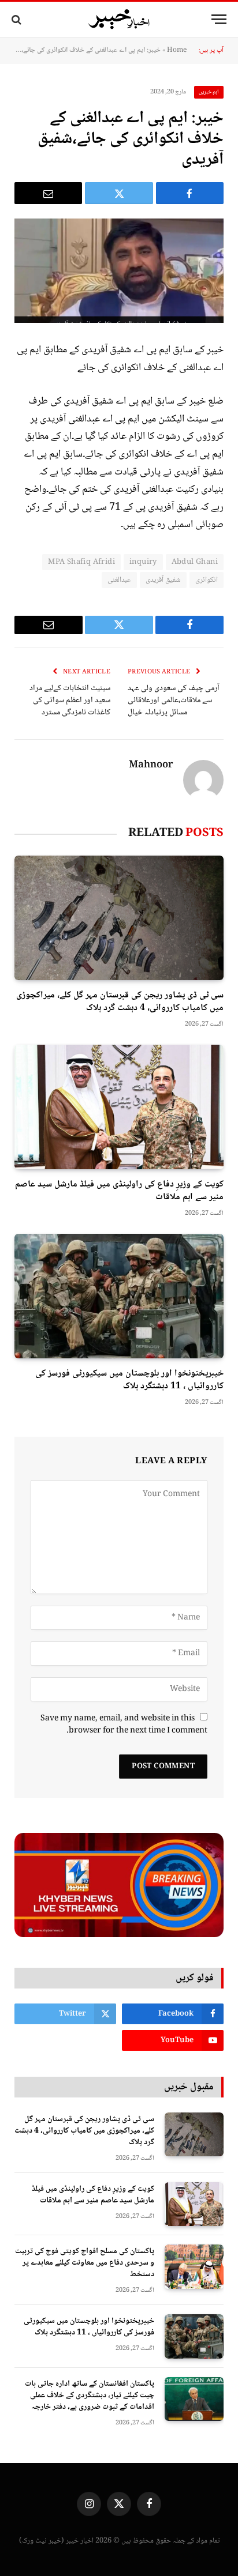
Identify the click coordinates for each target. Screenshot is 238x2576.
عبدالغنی (119, 580)
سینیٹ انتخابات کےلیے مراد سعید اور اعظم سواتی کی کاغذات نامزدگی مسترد (70, 701)
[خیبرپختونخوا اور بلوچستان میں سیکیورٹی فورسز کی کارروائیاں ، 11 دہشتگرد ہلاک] (119, 1296)
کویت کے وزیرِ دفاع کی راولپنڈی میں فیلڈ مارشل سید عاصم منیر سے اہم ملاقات (119, 1191)
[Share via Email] (48, 193)
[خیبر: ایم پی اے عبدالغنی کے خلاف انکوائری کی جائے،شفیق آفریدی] (119, 271)
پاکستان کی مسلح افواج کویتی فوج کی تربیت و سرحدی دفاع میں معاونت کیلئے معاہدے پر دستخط (85, 2263)
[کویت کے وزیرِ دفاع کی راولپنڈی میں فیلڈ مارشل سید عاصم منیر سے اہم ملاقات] (119, 1107)
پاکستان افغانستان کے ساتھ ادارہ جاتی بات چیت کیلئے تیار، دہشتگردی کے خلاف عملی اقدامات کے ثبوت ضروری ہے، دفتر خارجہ (90, 2396)
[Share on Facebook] (190, 193)
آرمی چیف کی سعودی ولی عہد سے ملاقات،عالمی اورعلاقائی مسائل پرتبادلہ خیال (174, 701)
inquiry (143, 562)
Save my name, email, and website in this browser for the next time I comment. (124, 1725)
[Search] (18, 19)
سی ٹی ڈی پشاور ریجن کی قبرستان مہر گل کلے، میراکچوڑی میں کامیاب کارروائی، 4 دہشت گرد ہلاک (120, 1002)
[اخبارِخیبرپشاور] (119, 20)
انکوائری (207, 580)
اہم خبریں (209, 92)
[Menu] (219, 19)
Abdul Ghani (195, 562)
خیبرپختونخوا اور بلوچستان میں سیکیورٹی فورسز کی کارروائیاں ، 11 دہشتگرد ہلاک (129, 1380)
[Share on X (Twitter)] (119, 193)
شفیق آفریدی (163, 580)
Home (177, 50)
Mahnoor (151, 766)
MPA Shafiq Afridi (81, 562)
